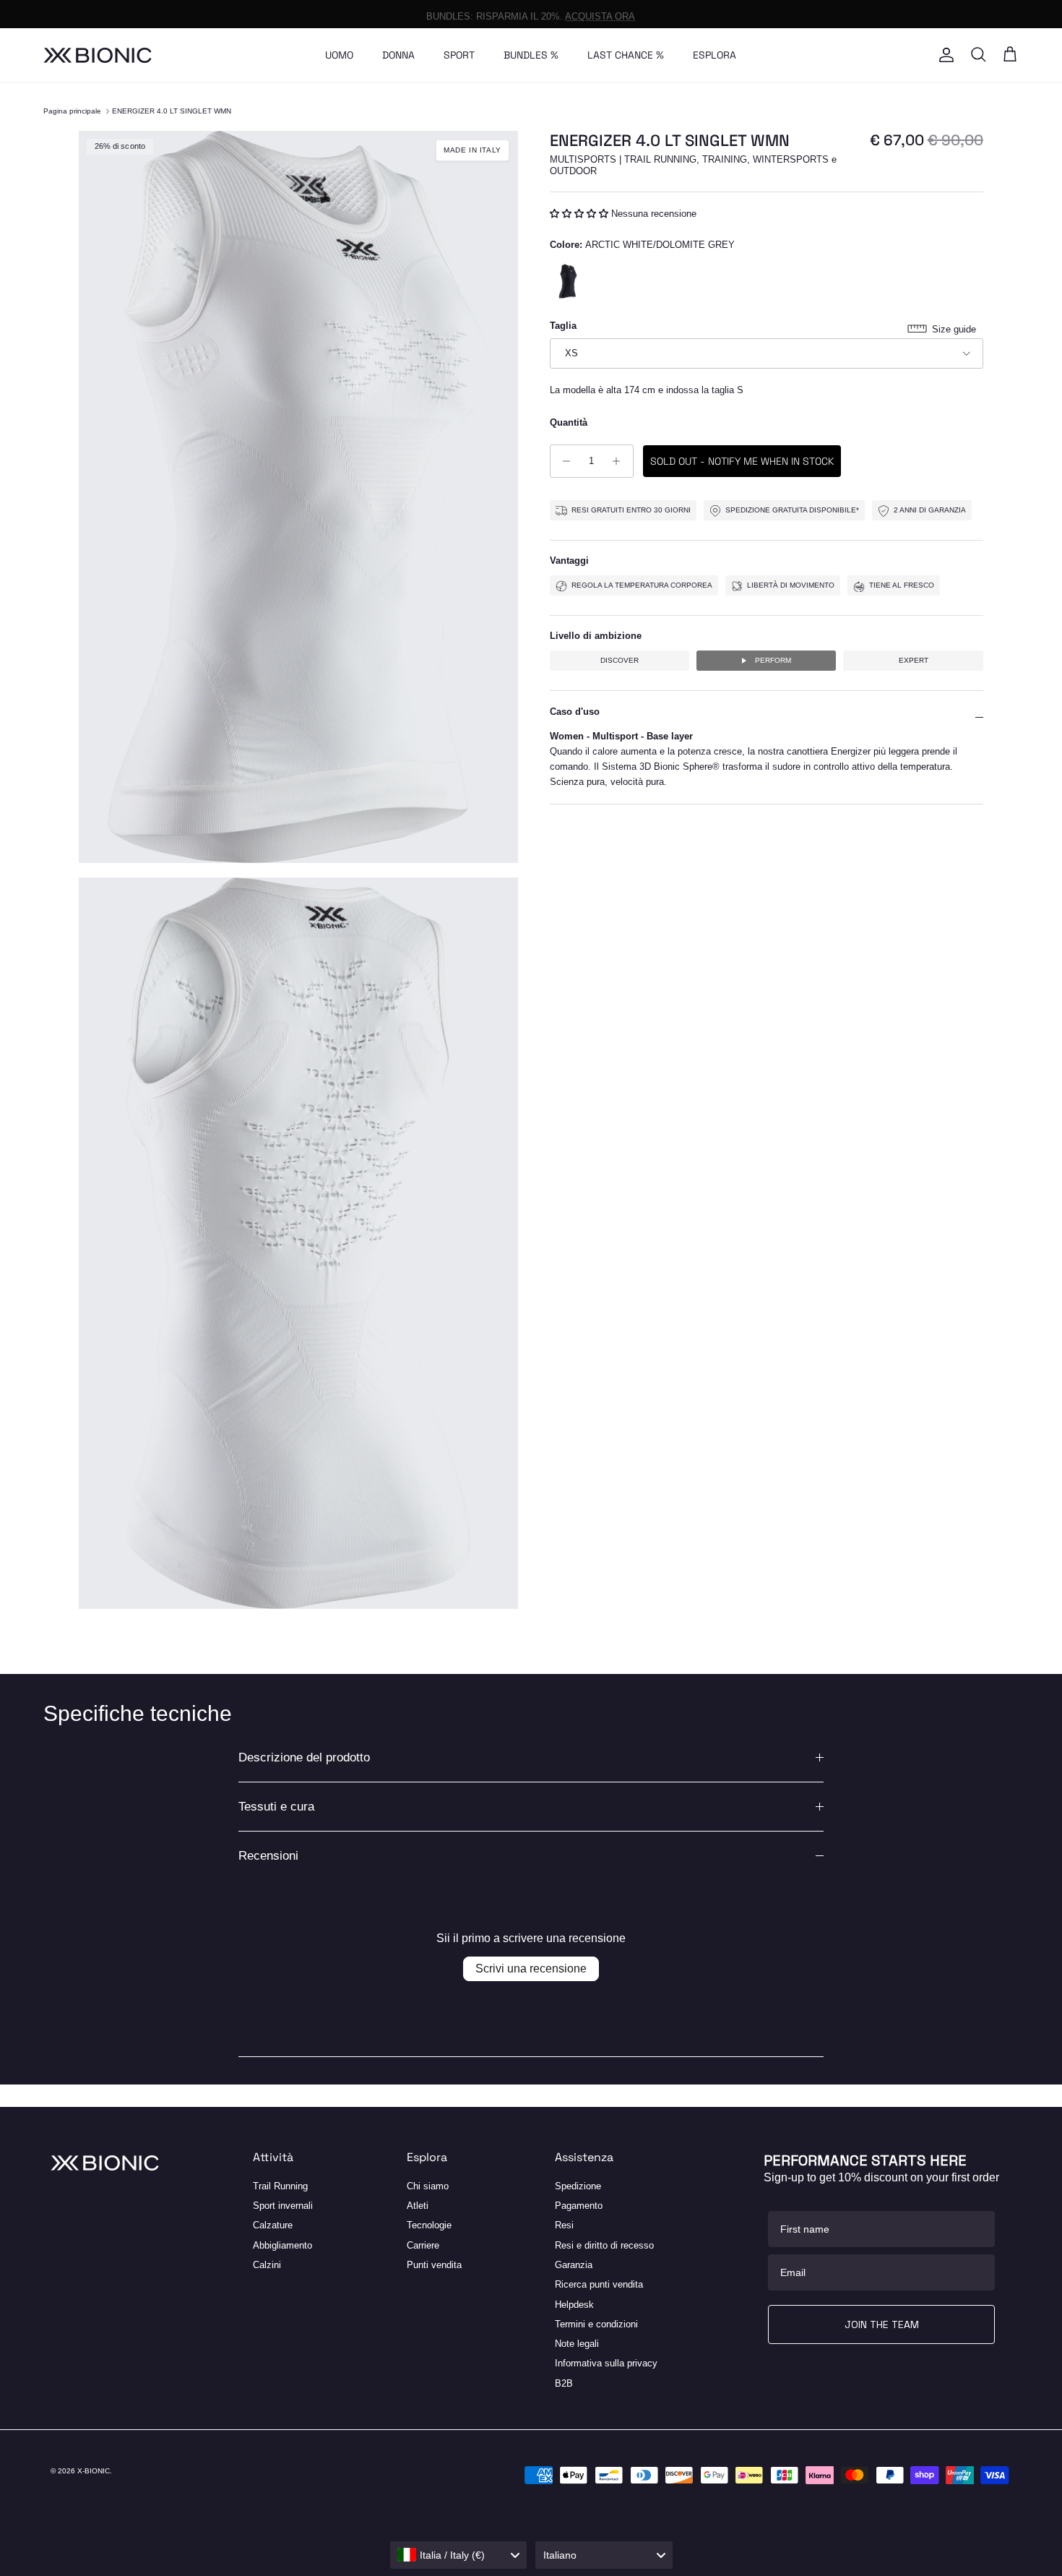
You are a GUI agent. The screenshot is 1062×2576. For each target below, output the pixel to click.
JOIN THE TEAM (882, 2324)
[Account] (944, 55)
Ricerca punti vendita (599, 2284)
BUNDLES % (531, 55)
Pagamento (579, 2206)
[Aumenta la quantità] (620, 461)
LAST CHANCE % (626, 55)
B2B (564, 2383)
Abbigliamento (282, 2245)
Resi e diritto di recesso (604, 2245)
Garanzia (574, 2265)
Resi (564, 2225)
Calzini (267, 2265)
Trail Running (280, 2186)
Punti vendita (434, 2265)
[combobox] (459, 2555)
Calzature (273, 2225)
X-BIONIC (94, 2471)
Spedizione (578, 2186)
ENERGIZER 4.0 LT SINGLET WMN (172, 111)
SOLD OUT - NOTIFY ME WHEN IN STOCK (742, 461)
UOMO (339, 55)
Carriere (423, 2245)
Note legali (577, 2344)
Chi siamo (428, 2186)
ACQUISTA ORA (600, 13)
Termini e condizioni (596, 2324)
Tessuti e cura (276, 1807)
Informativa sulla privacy (606, 2363)
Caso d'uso (575, 712)
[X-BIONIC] (98, 55)
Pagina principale (72, 111)
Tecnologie (429, 2225)
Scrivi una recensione (531, 1969)
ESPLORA (715, 55)
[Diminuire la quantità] (563, 461)
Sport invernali (283, 2206)
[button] (580, 214)
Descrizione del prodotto (304, 1757)
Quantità (569, 422)
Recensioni (268, 1856)
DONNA (398, 55)
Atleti (418, 2206)
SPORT (459, 55)
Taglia (563, 326)
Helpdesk (574, 2305)
